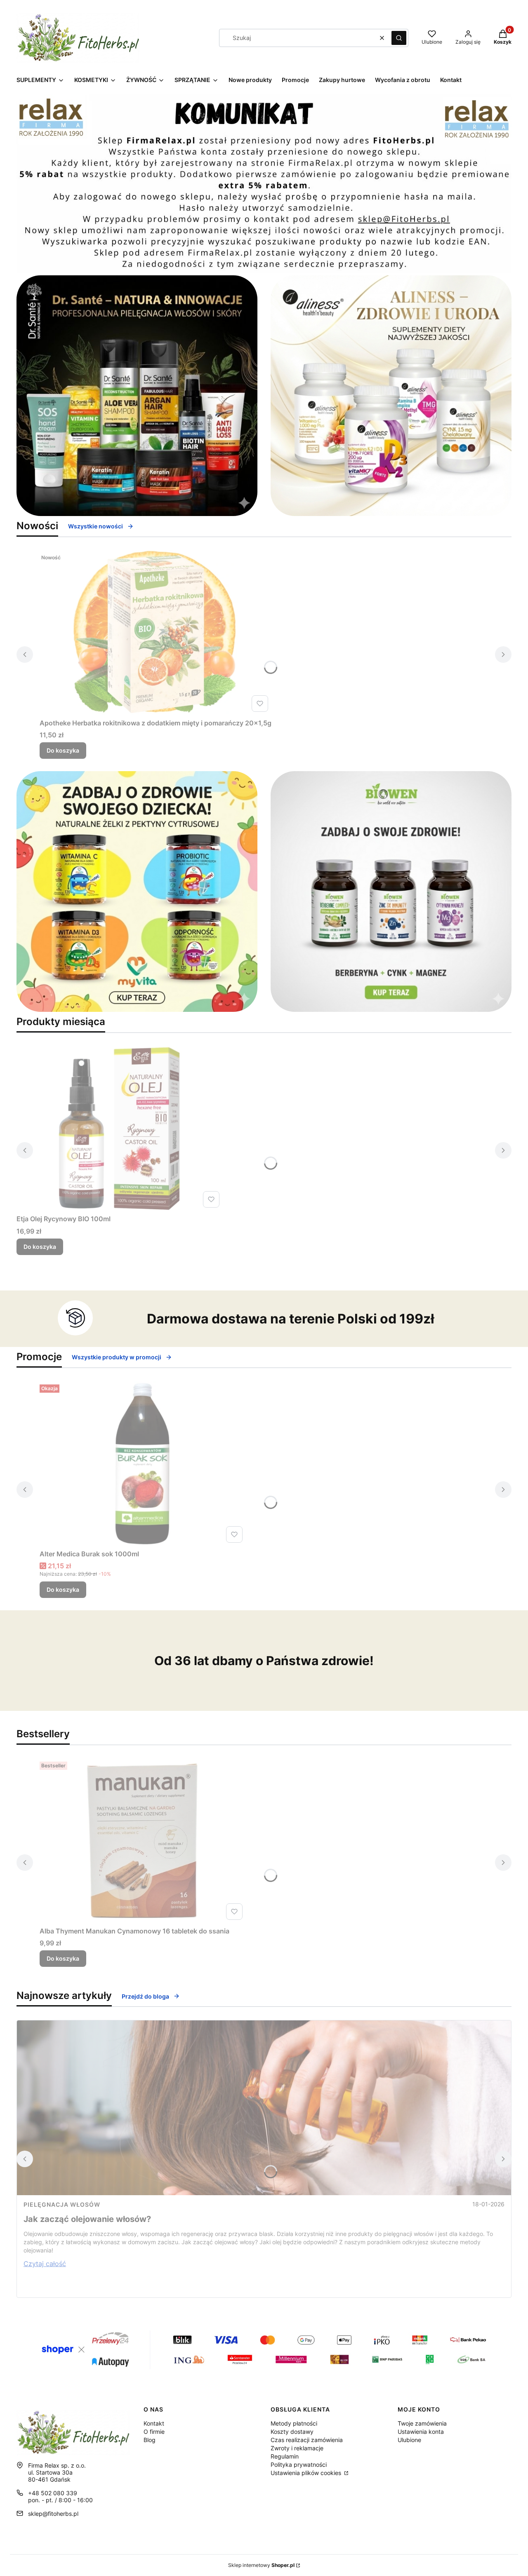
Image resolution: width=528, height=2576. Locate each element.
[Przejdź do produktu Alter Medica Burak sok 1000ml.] (143, 1464)
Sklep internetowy (261, 2565)
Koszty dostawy (292, 2432)
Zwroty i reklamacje (297, 2448)
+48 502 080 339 (53, 2493)
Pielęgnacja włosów (62, 2204)
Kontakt (154, 2423)
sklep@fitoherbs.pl (53, 2514)
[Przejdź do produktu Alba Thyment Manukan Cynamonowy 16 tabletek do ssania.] (143, 1841)
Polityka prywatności (299, 2465)
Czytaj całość (45, 2264)
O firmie (154, 2432)
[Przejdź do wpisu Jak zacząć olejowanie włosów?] (264, 2108)
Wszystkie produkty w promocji (117, 1357)
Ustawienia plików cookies (307, 2473)
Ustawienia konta (421, 2432)
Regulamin (285, 2456)
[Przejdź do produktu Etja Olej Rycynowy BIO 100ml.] (120, 1128)
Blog (150, 2440)
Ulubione (409, 2440)
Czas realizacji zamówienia (307, 2440)
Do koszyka (63, 750)
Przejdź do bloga (145, 1996)
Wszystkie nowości (95, 526)
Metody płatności (294, 2423)
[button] (399, 38)
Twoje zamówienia (422, 2423)
